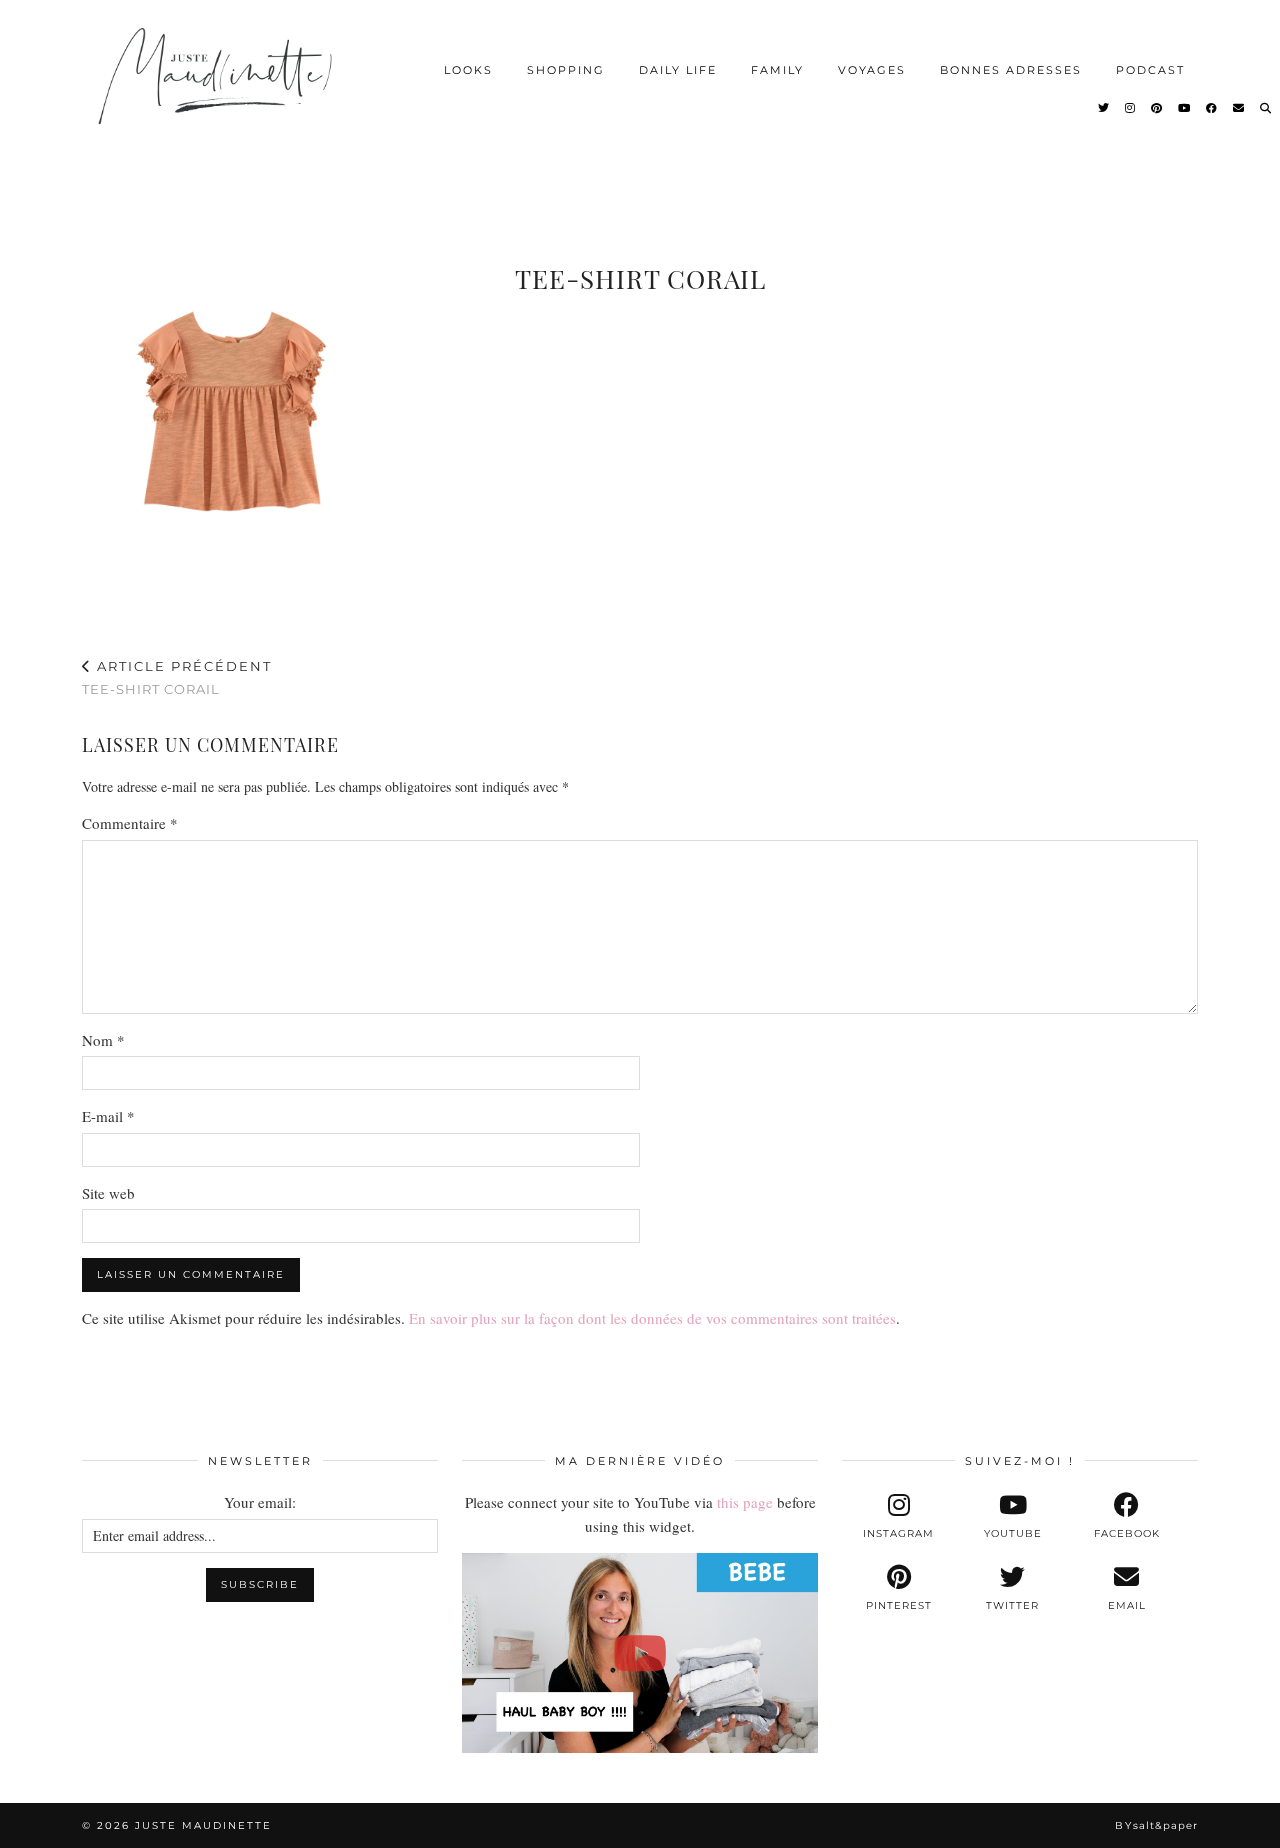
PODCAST (1150, 70)
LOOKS (468, 70)
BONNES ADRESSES (1011, 70)
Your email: (260, 1502)
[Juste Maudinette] (218, 92)
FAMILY (777, 70)
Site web (108, 1193)
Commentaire (130, 823)
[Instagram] (1131, 108)
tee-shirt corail (177, 677)
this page (745, 1502)
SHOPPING (566, 70)
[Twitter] (1104, 108)
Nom (103, 1040)
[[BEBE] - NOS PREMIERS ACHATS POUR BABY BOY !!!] (640, 1653)
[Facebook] (1212, 108)
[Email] (1239, 108)
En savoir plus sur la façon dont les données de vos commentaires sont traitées (652, 1318)
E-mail (108, 1116)
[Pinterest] (1157, 108)
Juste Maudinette (203, 1825)
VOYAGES (872, 70)
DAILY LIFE (678, 70)
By (1156, 1825)
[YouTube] (1185, 108)
